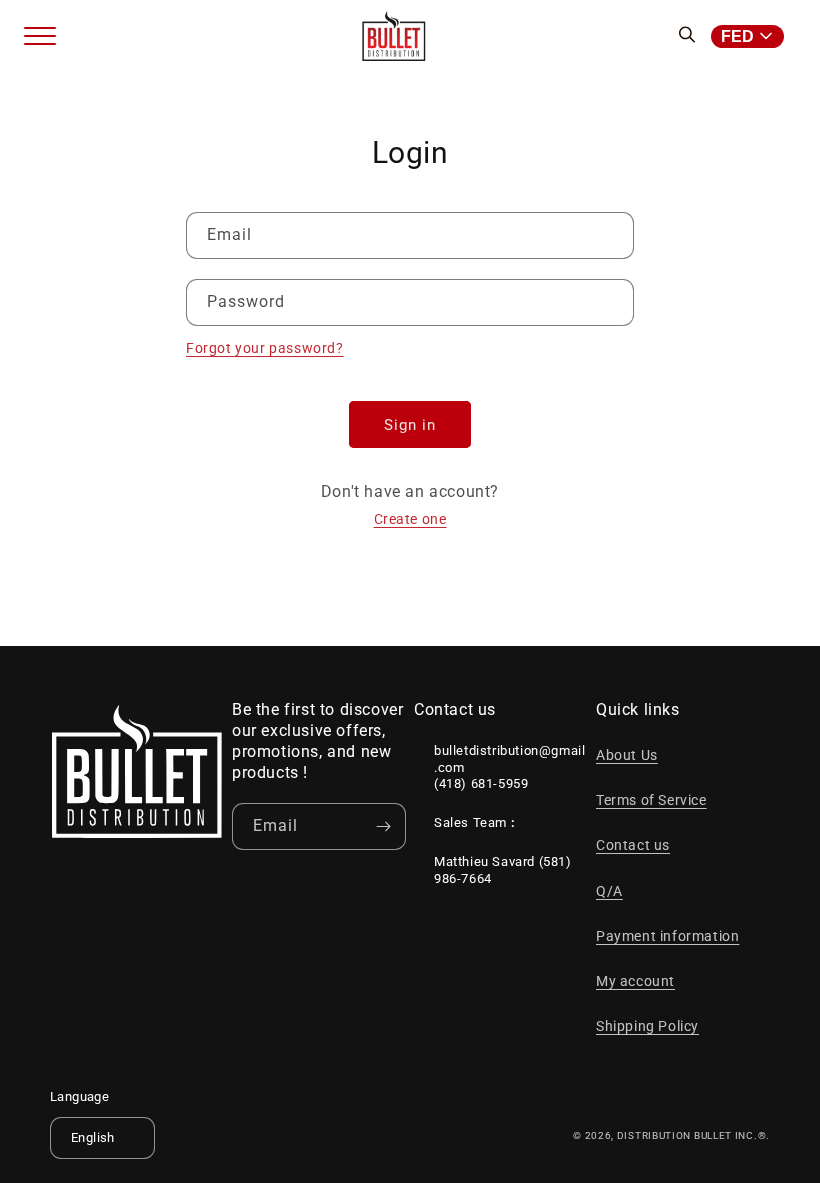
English (93, 1137)
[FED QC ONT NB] (753, 36)
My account (635, 981)
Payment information (667, 936)
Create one (410, 519)
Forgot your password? (265, 348)
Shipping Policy (647, 1026)
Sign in (410, 425)
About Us (627, 755)
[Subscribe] (383, 826)
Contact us (633, 845)
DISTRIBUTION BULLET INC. (687, 1135)
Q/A (609, 891)
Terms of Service (651, 800)
